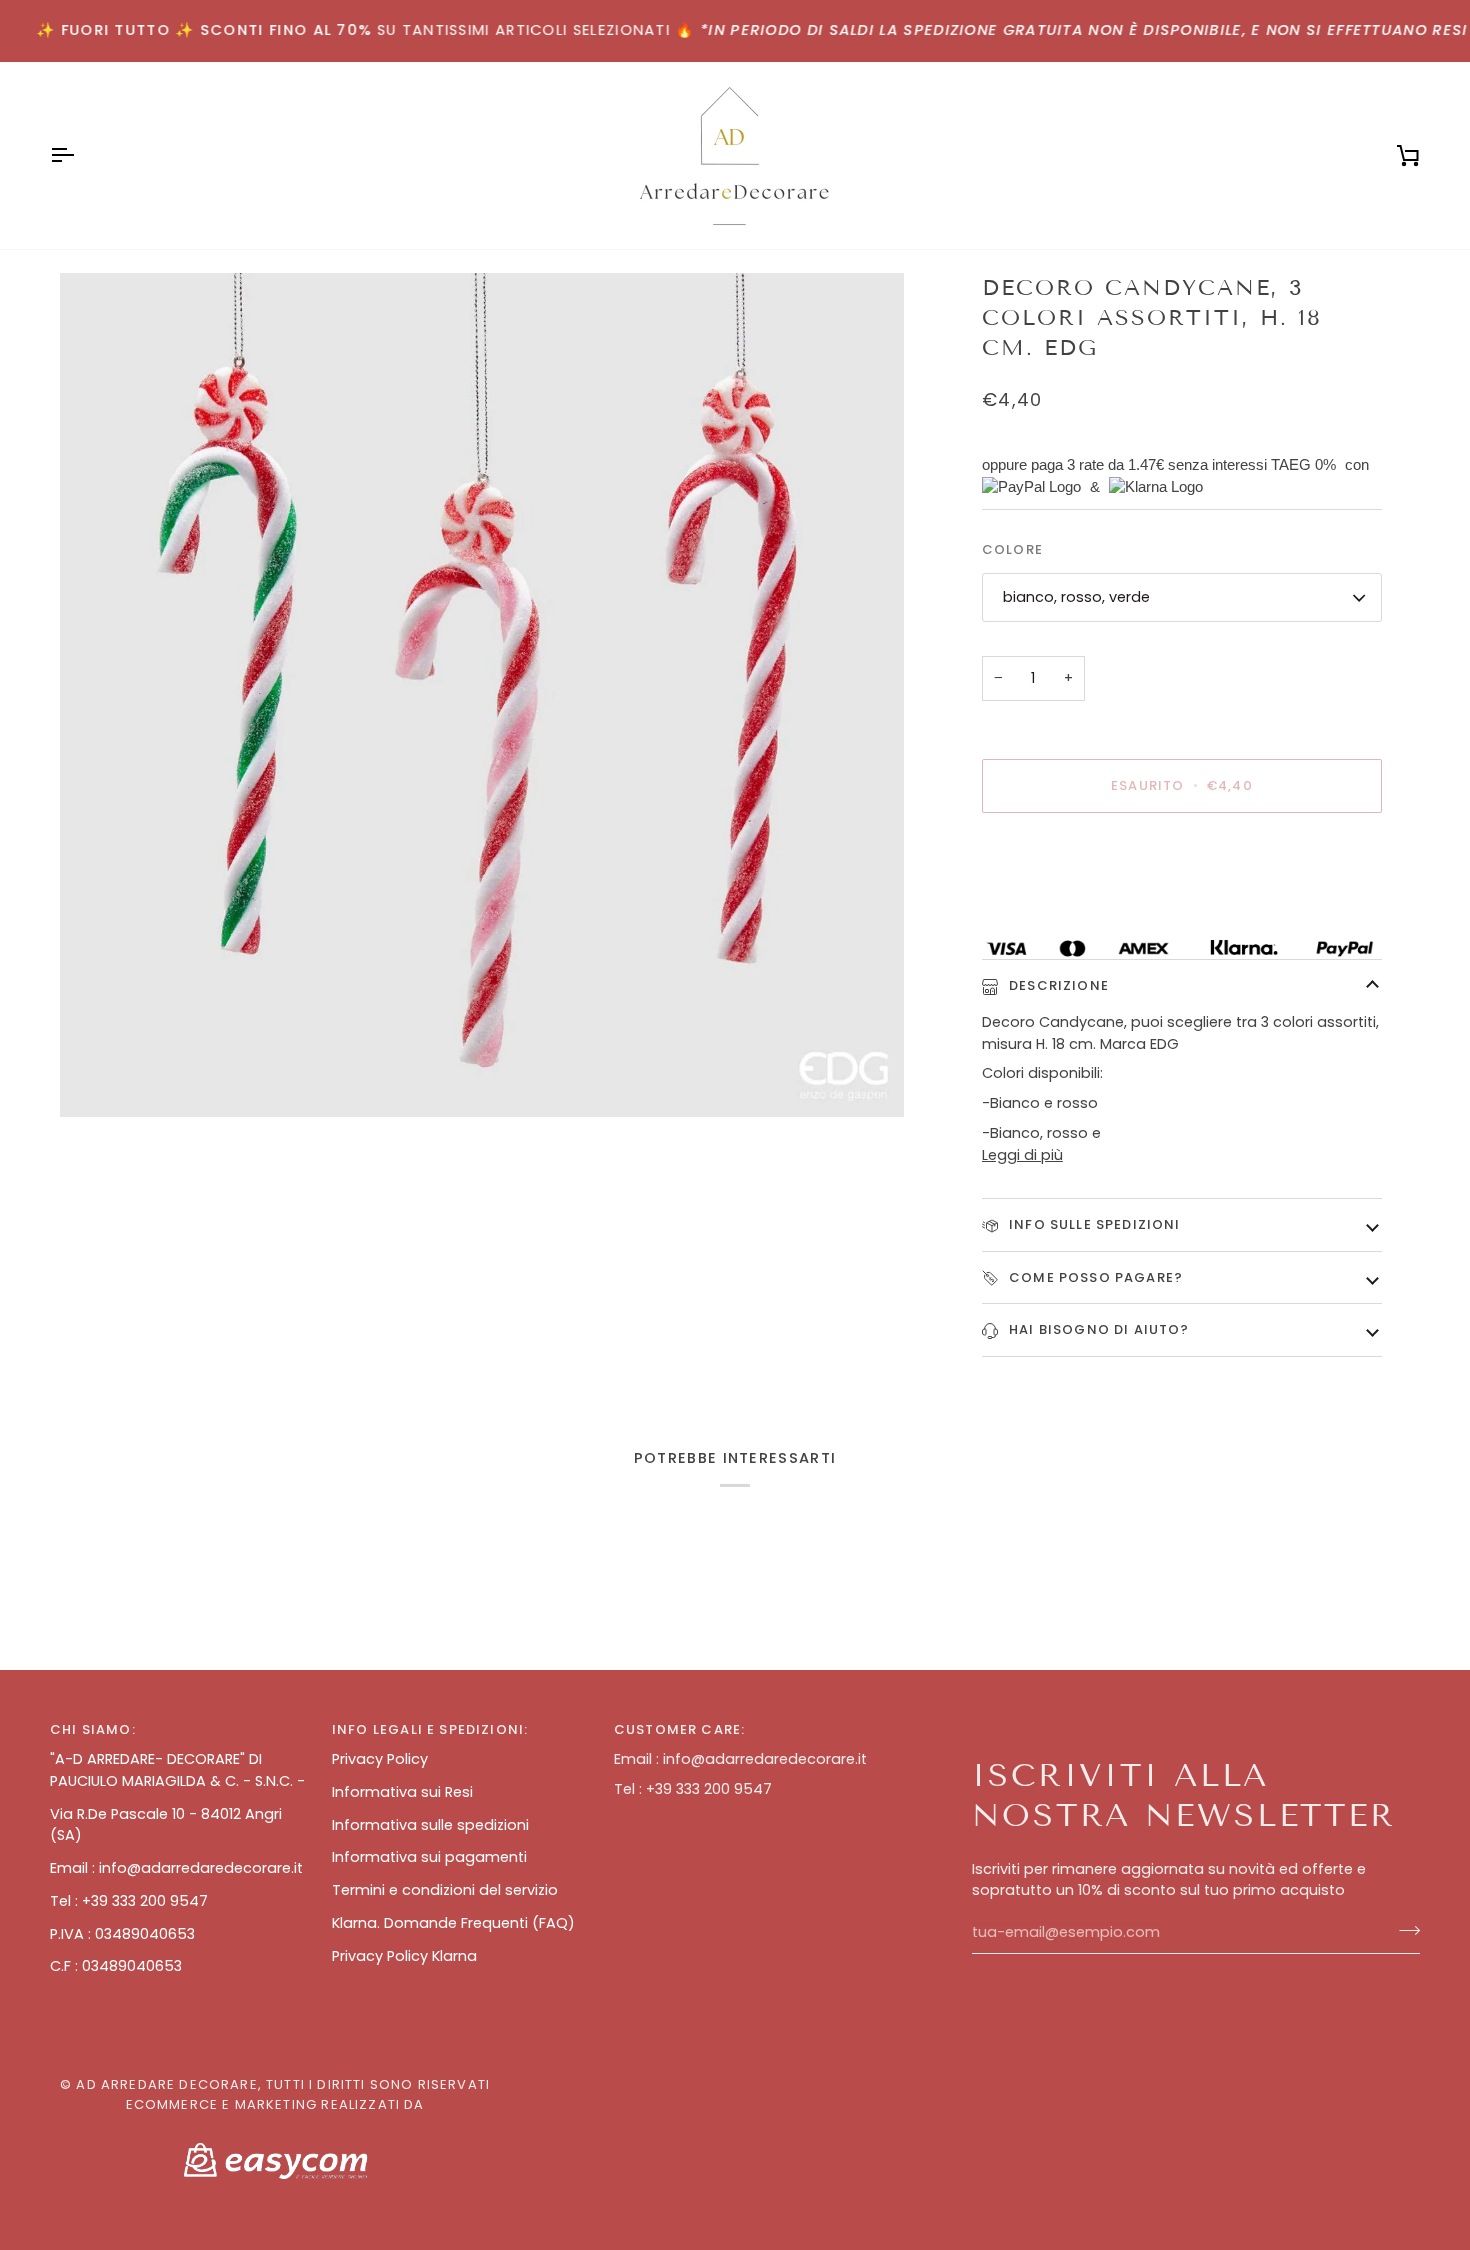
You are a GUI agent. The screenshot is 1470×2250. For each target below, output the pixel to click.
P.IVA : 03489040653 (122, 1934)
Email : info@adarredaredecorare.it (176, 1868)
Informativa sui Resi (402, 1792)
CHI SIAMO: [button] (93, 1729)
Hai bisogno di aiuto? (1097, 1329)
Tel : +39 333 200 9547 (129, 1901)
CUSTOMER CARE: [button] (679, 1729)
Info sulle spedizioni (1093, 1224)
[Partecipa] (1403, 1930)
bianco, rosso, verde (1076, 597)
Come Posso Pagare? (1094, 1277)
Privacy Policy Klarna (404, 1956)
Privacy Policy (380, 1759)
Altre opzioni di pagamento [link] (1081, 907)
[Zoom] (482, 695)
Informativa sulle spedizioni (430, 1825)
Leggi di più (1022, 1155)
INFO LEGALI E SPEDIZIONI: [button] (430, 1729)
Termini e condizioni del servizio (445, 1890)
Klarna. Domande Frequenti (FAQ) (453, 1923)
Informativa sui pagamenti (429, 1857)
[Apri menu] (80, 155)
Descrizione (1057, 985)
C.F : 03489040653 (116, 1966)
